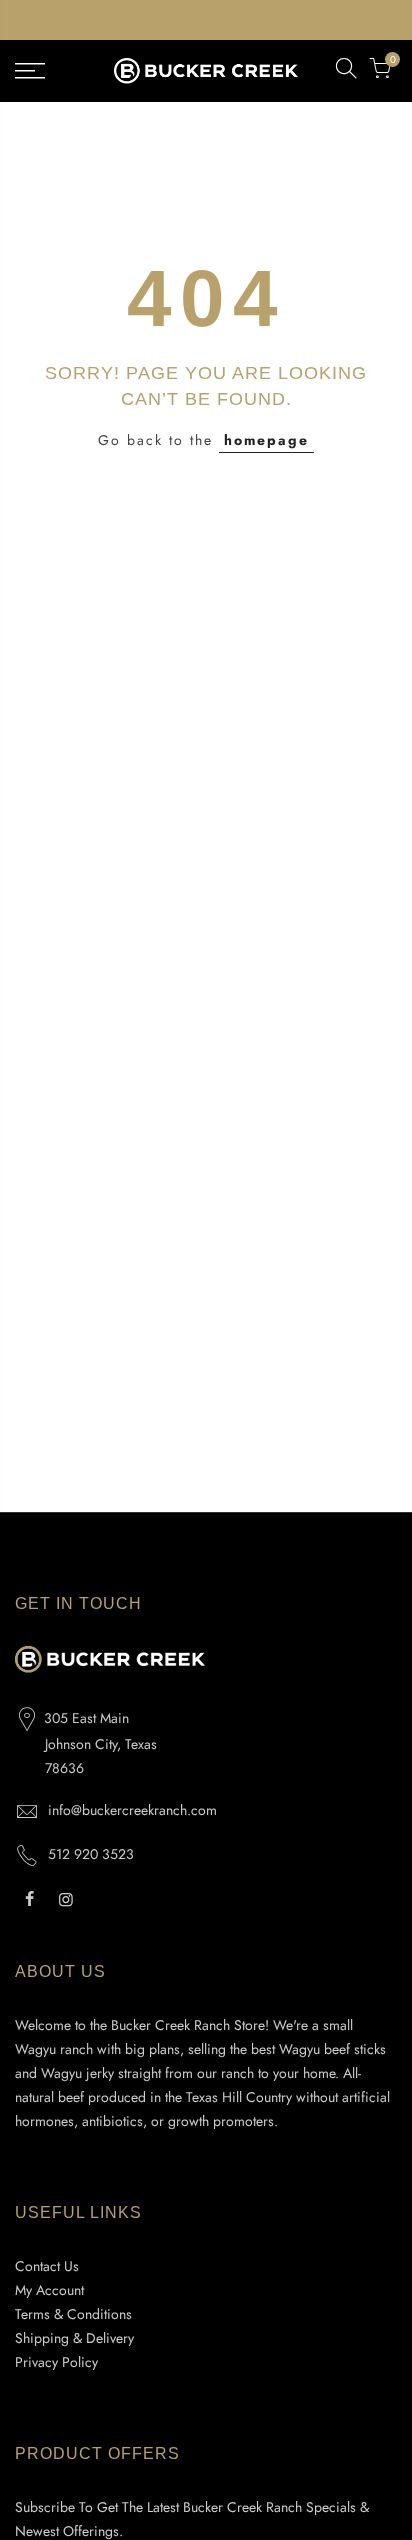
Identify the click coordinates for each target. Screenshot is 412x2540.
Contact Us (47, 2266)
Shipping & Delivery (74, 2338)
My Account (49, 2290)
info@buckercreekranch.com (132, 1810)
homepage (266, 440)
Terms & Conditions (73, 2314)
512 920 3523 (91, 1854)
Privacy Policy (56, 2362)
